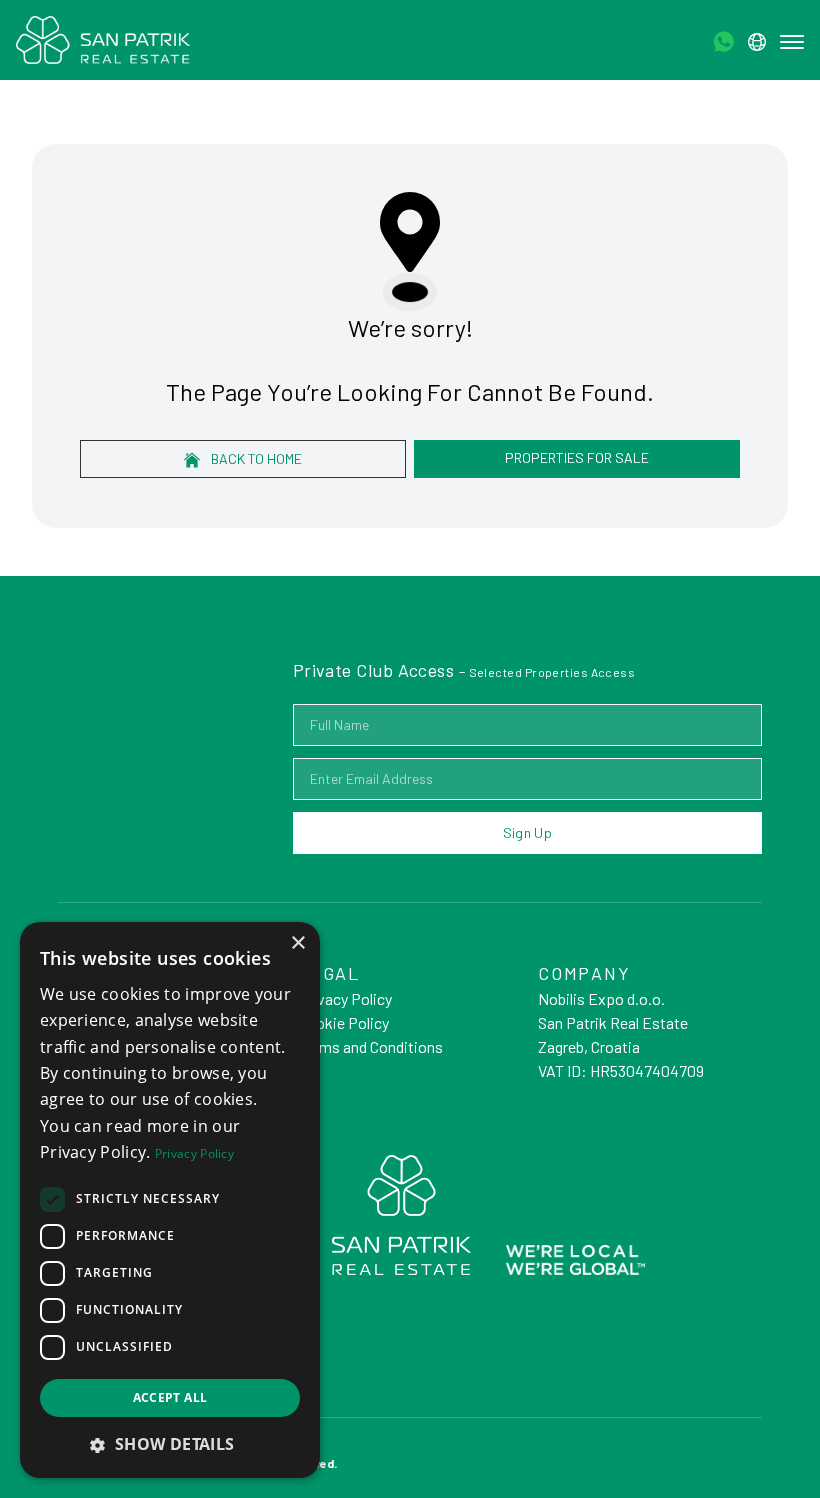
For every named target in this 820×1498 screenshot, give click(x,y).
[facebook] (442, 1365)
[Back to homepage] (103, 40)
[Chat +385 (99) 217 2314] (723, 42)
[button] (170, 1444)
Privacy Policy (345, 998)
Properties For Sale (577, 457)
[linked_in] (378, 1365)
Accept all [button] (170, 1397)
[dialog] (170, 1200)
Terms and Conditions (370, 1046)
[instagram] (506, 1365)
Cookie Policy (343, 1022)
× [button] (297, 943)
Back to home (255, 458)
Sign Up (527, 832)
